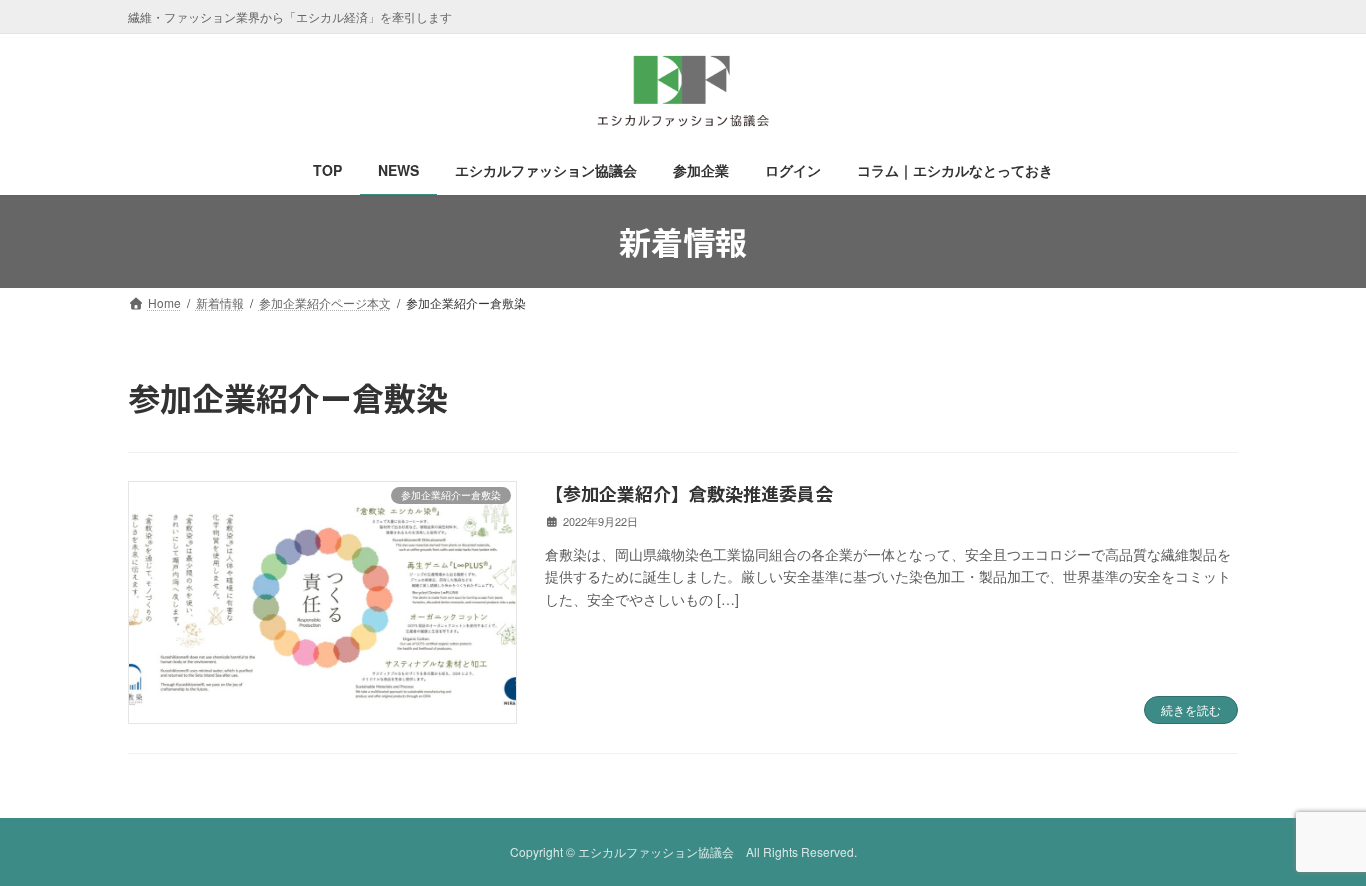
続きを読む (1191, 709)
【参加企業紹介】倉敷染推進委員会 (689, 493)
